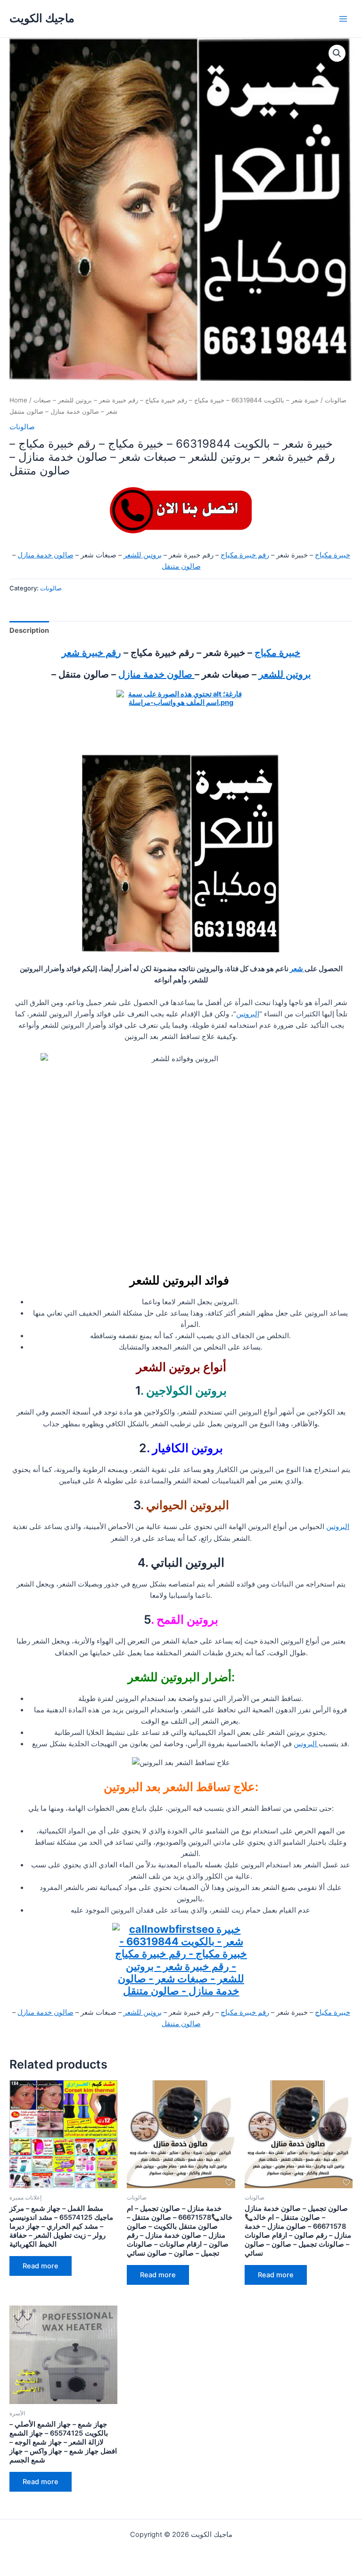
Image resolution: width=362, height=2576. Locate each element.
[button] (337, 53)
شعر (297, 969)
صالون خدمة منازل (45, 555)
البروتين (248, 1014)
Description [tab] (29, 630)
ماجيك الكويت (42, 18)
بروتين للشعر (143, 555)
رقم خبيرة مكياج (245, 555)
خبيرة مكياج (333, 555)
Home (18, 400)
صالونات (336, 400)
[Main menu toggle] (343, 18)
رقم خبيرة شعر (91, 653)
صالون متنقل (181, 566)
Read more (41, 2266)
